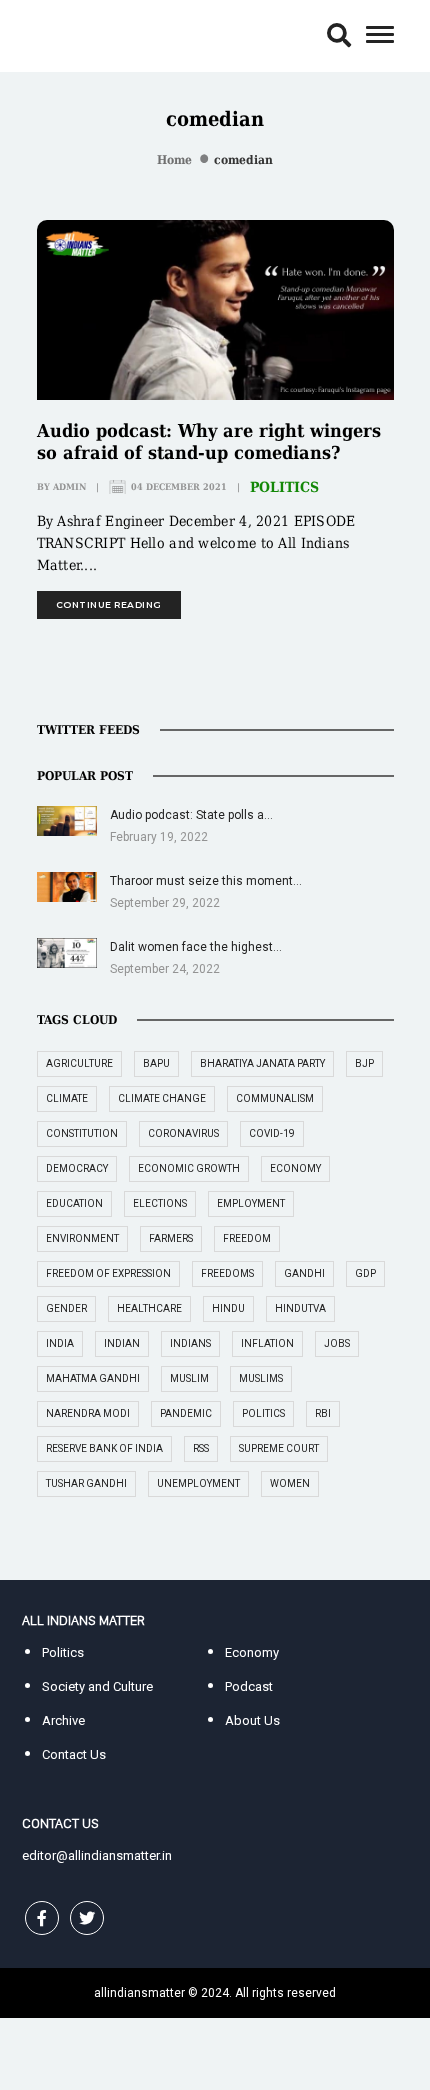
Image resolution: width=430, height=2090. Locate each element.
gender (66, 1308)
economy (295, 1168)
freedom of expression (108, 1273)
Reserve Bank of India (104, 1448)
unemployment (198, 1483)
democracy (77, 1168)
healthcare (149, 1308)
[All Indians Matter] (83, 34)
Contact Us (74, 1754)
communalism (275, 1098)
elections (160, 1203)
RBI (323, 1413)
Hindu (228, 1308)
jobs (337, 1343)
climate (67, 1098)
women (290, 1483)
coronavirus (183, 1133)
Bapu (156, 1063)
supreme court (279, 1448)
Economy (252, 1652)
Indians (190, 1343)
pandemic (186, 1413)
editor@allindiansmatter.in (97, 1855)
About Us (252, 1720)
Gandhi (304, 1273)
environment (82, 1238)
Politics (284, 487)
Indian (122, 1343)
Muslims (261, 1378)
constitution (82, 1133)
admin (69, 487)
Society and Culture (97, 1686)
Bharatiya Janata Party (262, 1063)
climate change (162, 1098)
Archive (63, 1720)
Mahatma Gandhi (93, 1378)
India (60, 1343)
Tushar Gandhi (86, 1483)
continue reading (109, 604)
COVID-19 (272, 1133)
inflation (267, 1343)
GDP (365, 1273)
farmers (171, 1238)
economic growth (189, 1168)
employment (251, 1203)
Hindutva (300, 1308)
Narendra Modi (88, 1413)
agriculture (79, 1063)
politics (263, 1413)
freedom (247, 1238)
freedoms (227, 1273)
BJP (364, 1063)
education (74, 1203)
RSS (201, 1448)
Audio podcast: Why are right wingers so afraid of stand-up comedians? (209, 441)
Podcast (249, 1686)
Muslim (189, 1378)
